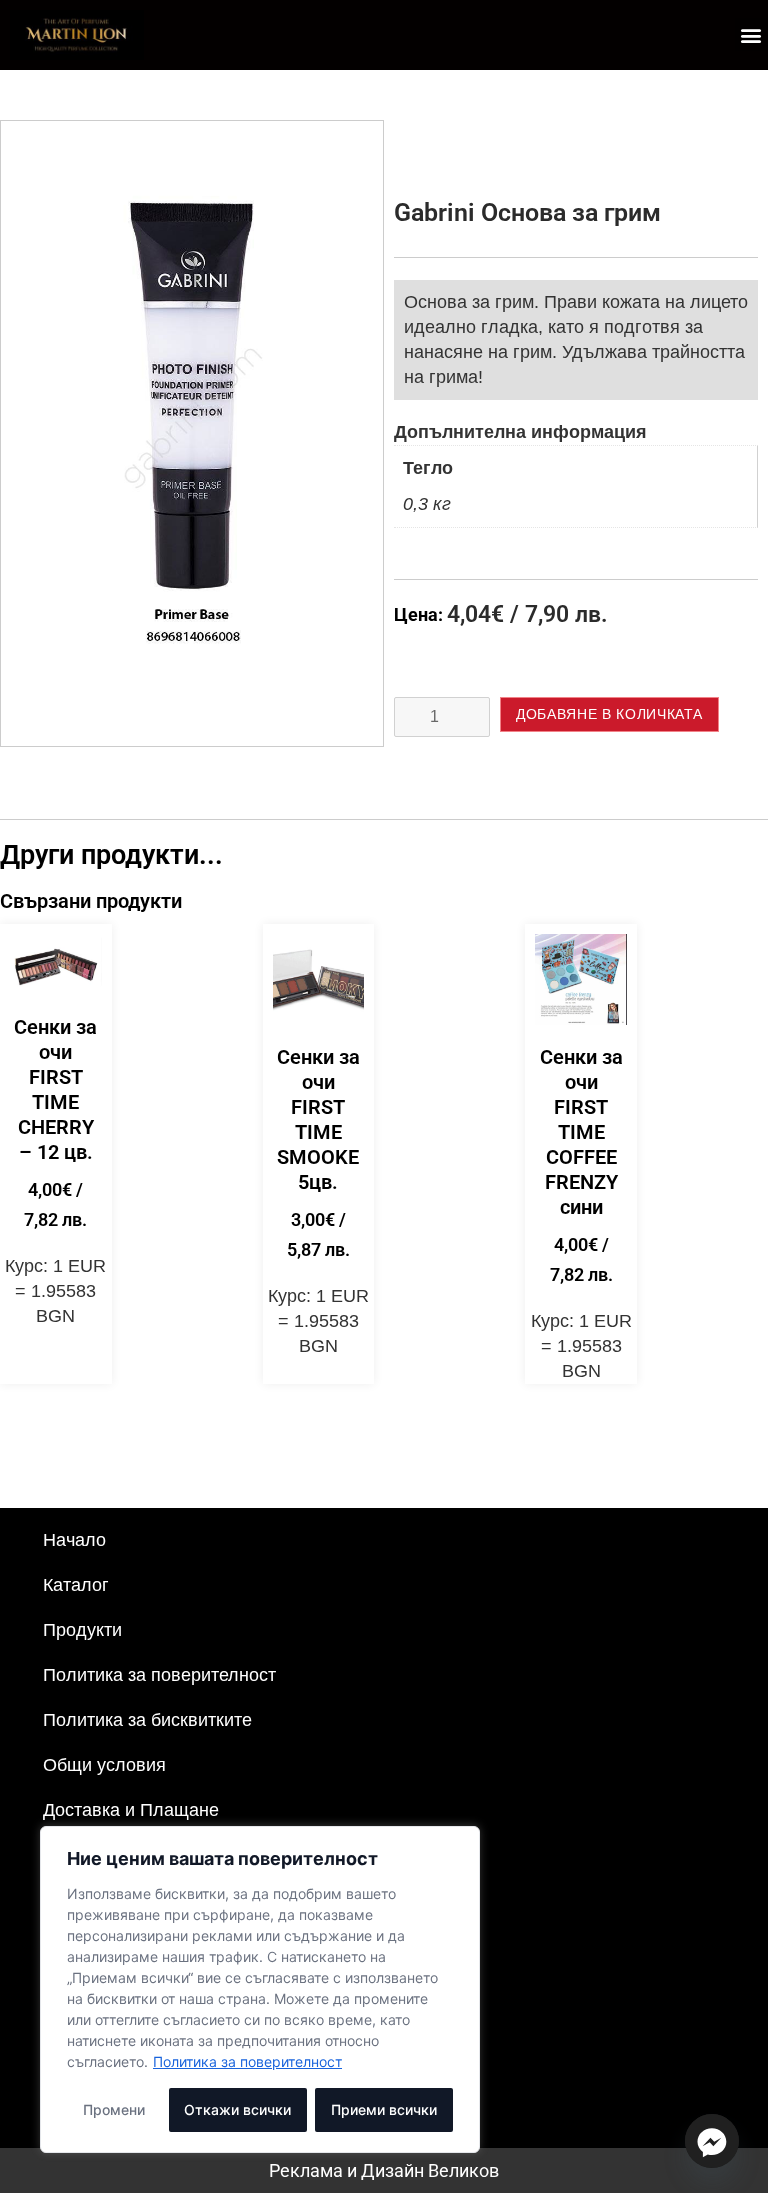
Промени (114, 2109)
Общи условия (104, 1765)
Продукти (82, 1630)
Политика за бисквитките (147, 1720)
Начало (74, 1540)
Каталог (76, 1585)
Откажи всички (237, 2109)
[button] (751, 34)
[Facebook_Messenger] (712, 2141)
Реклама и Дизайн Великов (384, 2170)
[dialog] (260, 1989)
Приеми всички (384, 2109)
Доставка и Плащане (131, 1810)
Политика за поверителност (247, 2061)
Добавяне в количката (609, 714)
